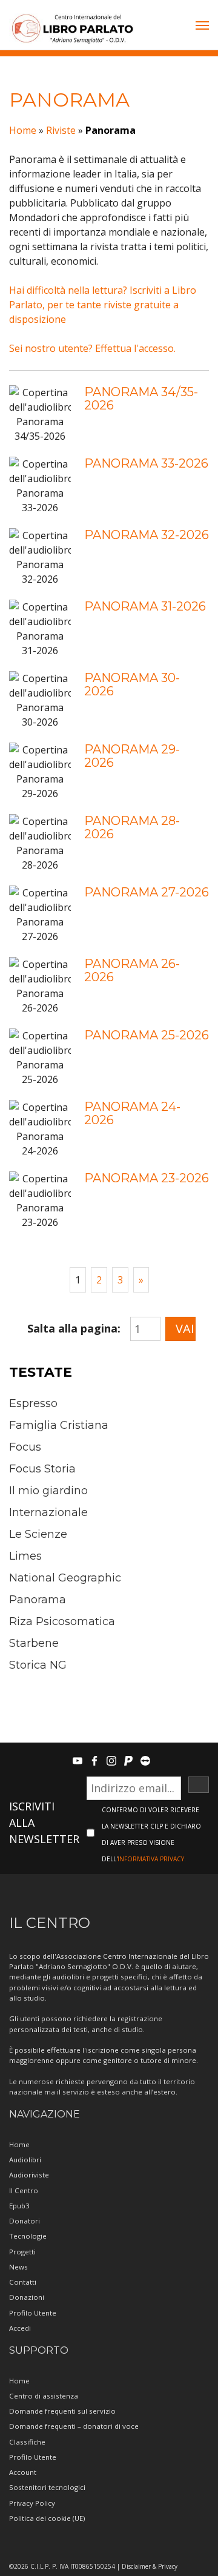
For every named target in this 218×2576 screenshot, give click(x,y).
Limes (25, 1556)
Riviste (61, 130)
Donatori (25, 2221)
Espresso (33, 1403)
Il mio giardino (48, 1491)
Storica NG (38, 1665)
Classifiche (27, 2442)
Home (23, 130)
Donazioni (27, 2297)
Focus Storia (42, 1469)
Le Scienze (38, 1534)
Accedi (20, 2328)
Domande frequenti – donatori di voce (74, 2426)
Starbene (34, 1643)
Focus (25, 1447)
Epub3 (19, 2206)
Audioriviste (29, 2175)
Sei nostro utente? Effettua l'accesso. (92, 348)
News (18, 2267)
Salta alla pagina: (74, 1328)
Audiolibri (25, 2160)
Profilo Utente (33, 2313)
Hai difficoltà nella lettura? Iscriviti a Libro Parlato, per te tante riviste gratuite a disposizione (103, 305)
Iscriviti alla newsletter (44, 1823)
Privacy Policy (32, 2503)
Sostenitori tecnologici (47, 2487)
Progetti (22, 2252)
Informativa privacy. (152, 1859)
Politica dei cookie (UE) (47, 2518)
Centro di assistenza (44, 2396)
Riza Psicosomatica (62, 1621)
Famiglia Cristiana (59, 1425)
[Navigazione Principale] (202, 27)
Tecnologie (28, 2236)
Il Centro (24, 2190)
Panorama (38, 1600)
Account (23, 2472)
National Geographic (65, 1578)
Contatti (23, 2282)
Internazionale (48, 1512)
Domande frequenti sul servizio (62, 2411)
